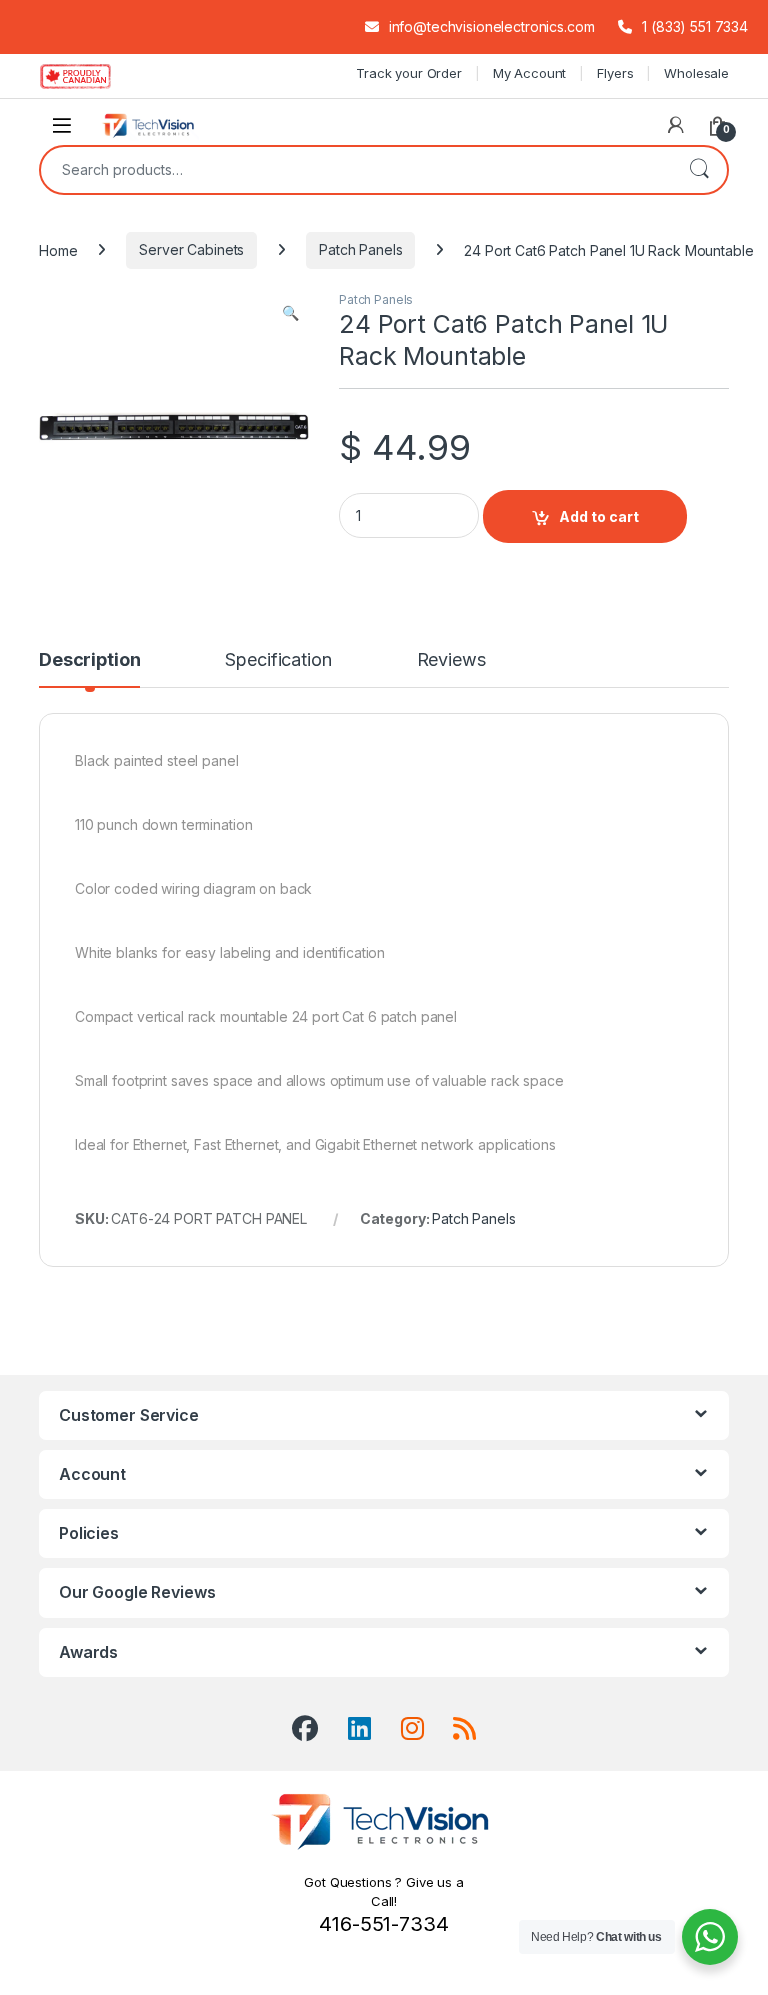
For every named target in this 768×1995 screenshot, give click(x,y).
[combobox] (356, 170)
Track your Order (409, 73)
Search (699, 170)
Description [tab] (89, 660)
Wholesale (696, 73)
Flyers (615, 73)
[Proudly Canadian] (91, 76)
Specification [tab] (278, 660)
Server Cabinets (191, 249)
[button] (290, 313)
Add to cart (599, 516)
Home (58, 249)
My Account (530, 73)
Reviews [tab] (451, 660)
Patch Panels (360, 249)
